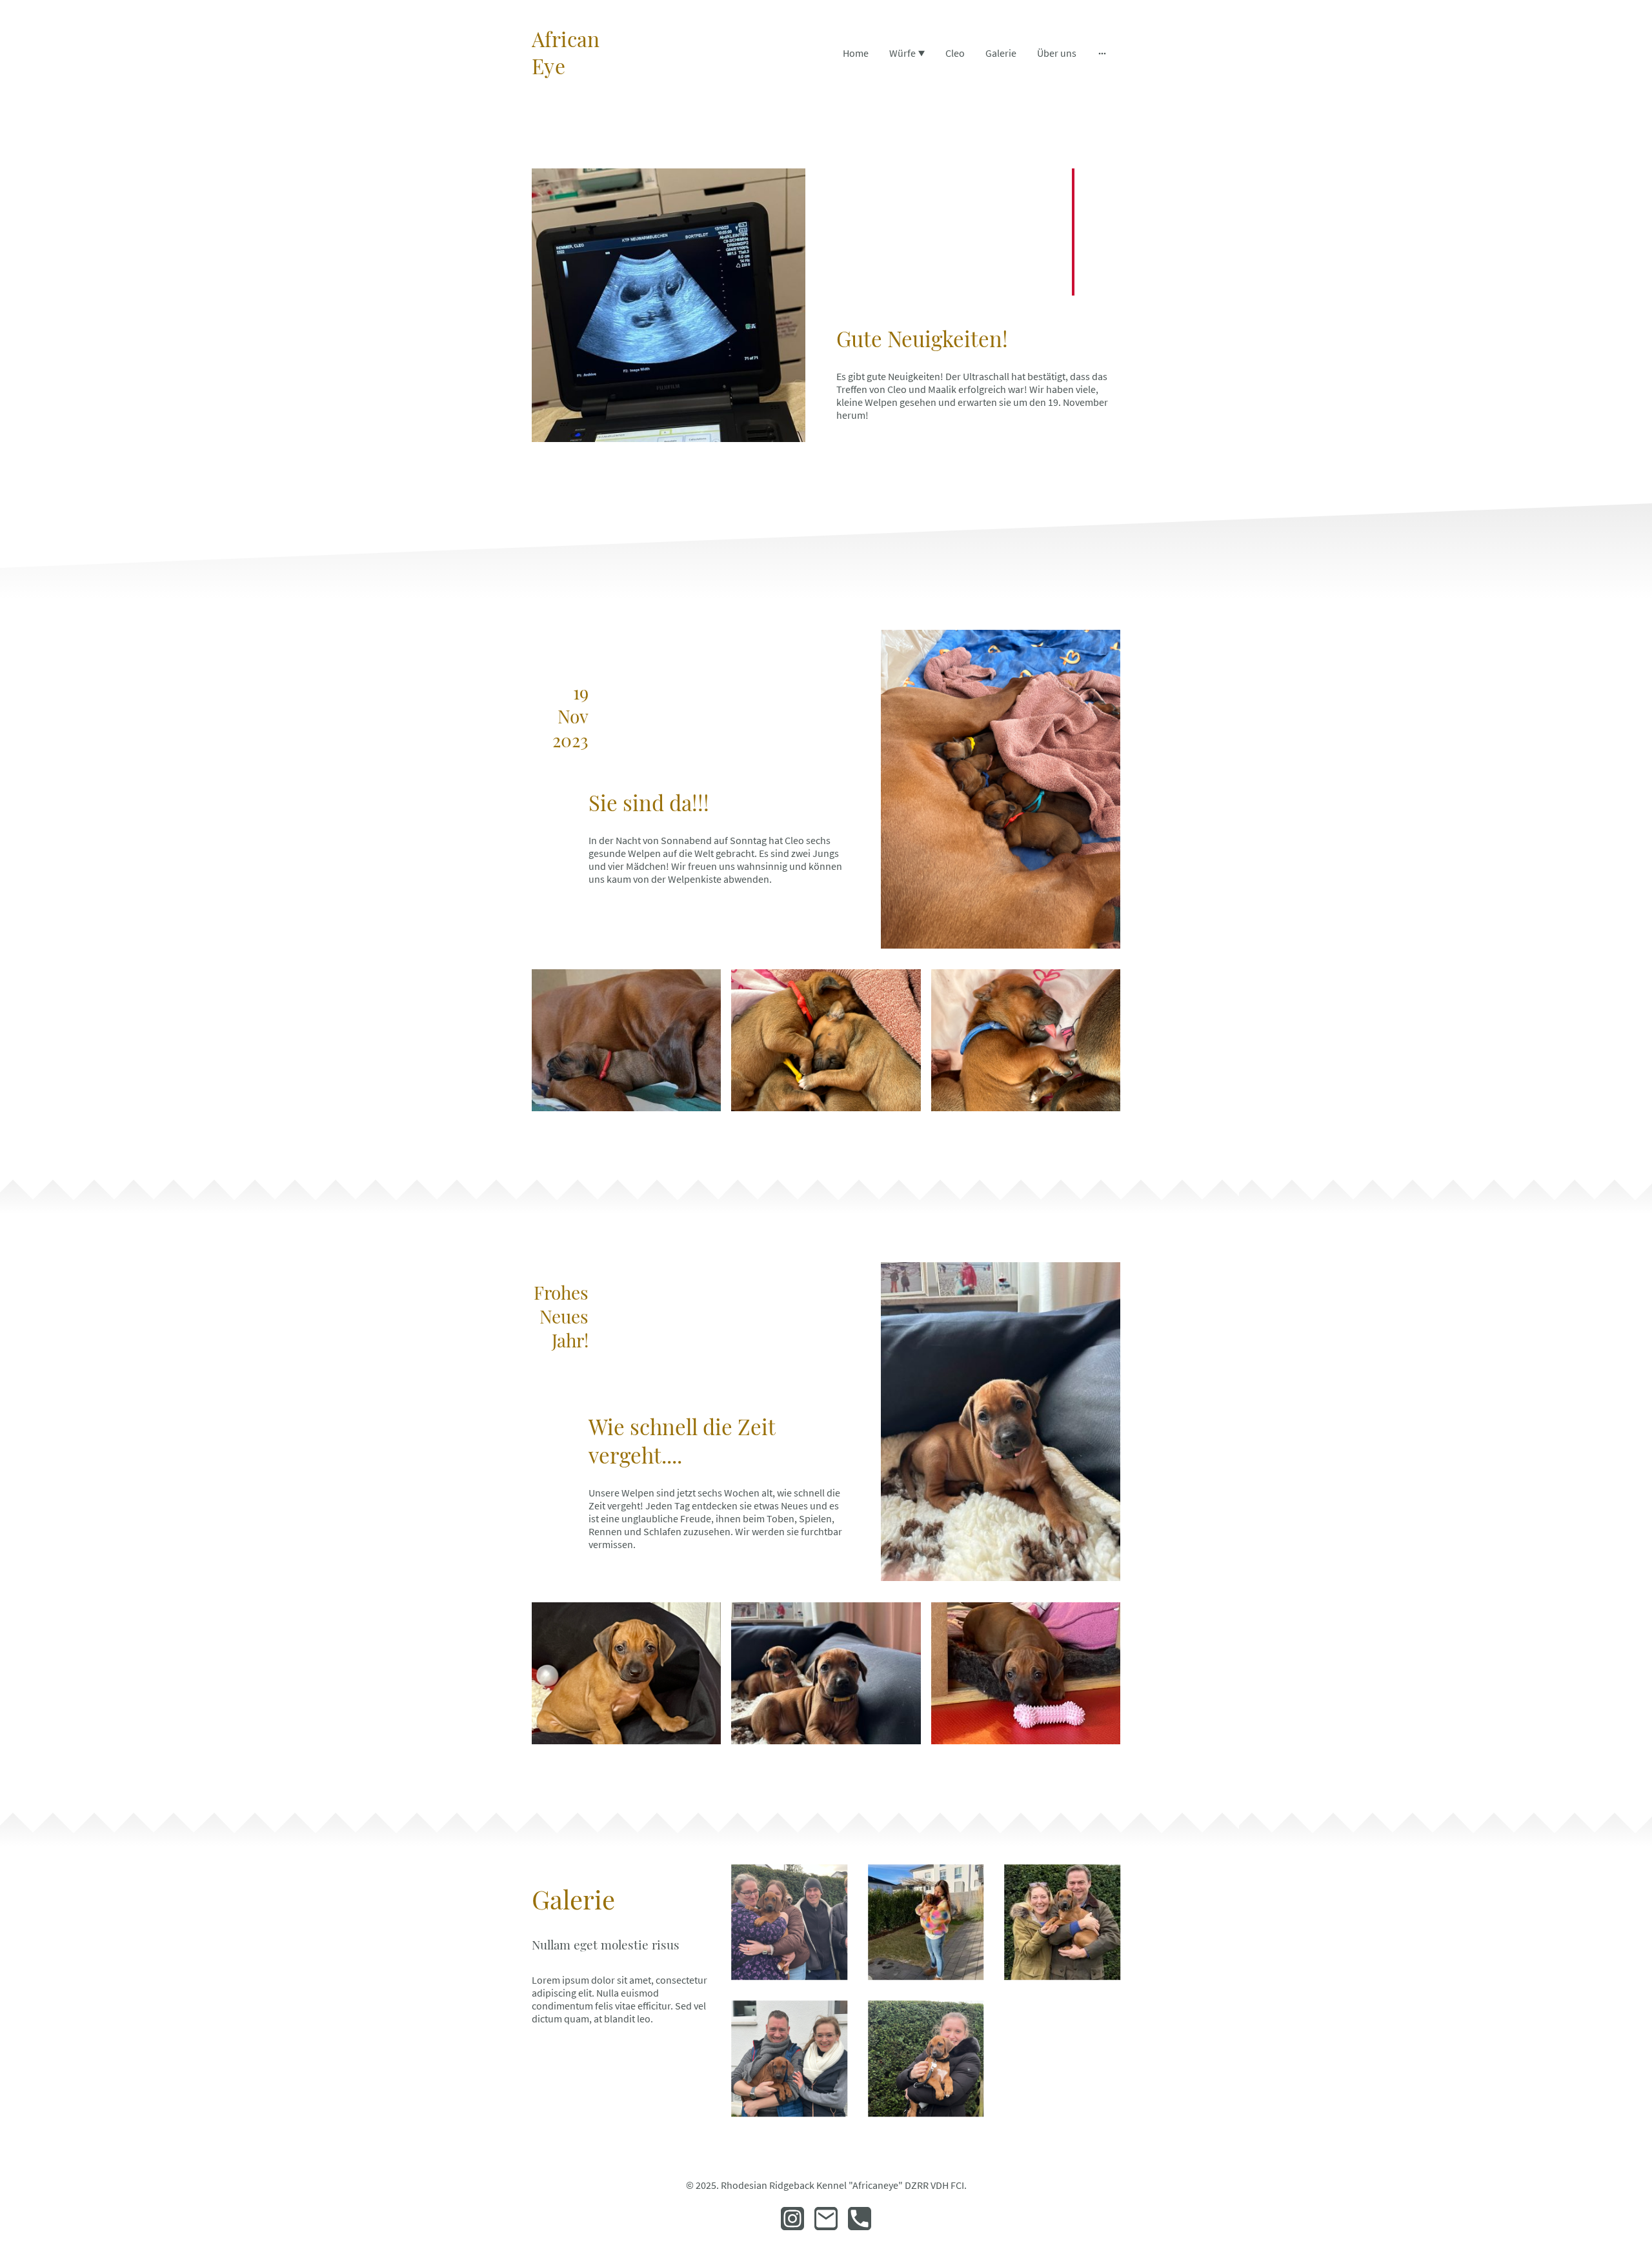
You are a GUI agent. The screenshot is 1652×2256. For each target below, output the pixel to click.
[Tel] (860, 2219)
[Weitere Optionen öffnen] (1102, 53)
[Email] (826, 2219)
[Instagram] (792, 2219)
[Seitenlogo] (577, 91)
